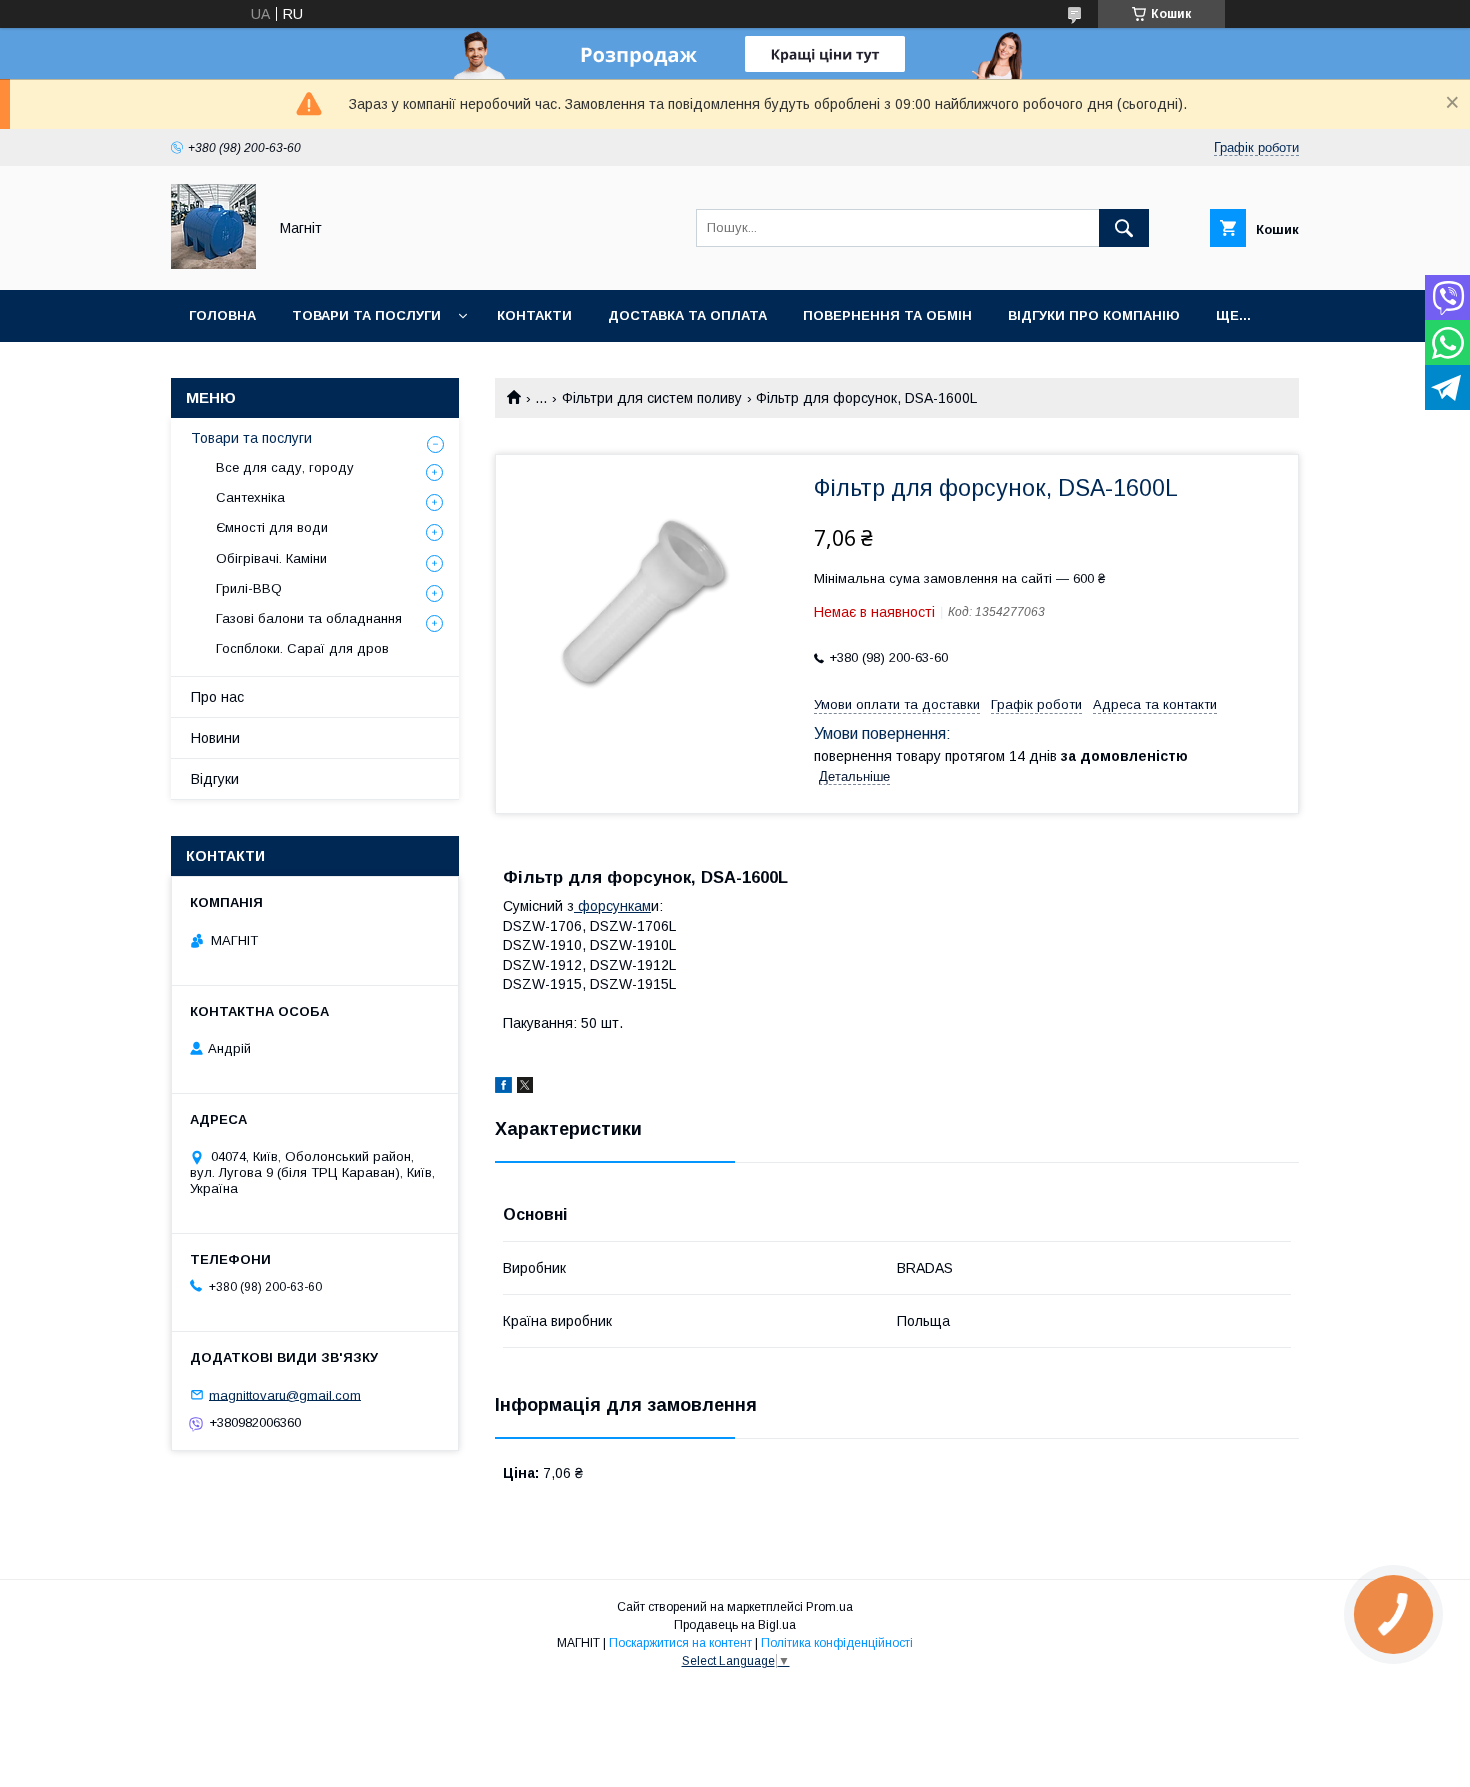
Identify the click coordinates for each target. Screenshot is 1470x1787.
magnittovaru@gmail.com (285, 1394)
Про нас (217, 697)
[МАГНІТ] (213, 264)
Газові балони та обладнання (309, 618)
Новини (215, 738)
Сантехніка (250, 497)
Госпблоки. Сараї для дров (302, 648)
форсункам (612, 906)
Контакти (534, 315)
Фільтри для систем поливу (652, 398)
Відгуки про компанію (1094, 315)
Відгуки (215, 779)
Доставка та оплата (687, 315)
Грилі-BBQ (249, 588)
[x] (525, 1088)
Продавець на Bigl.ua (735, 1625)
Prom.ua (829, 1607)
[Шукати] (1124, 228)
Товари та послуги (366, 315)
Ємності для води (272, 527)
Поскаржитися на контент (680, 1643)
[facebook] (503, 1088)
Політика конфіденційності (837, 1643)
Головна (222, 315)
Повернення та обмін (887, 315)
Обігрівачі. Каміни (271, 558)
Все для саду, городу (285, 467)
